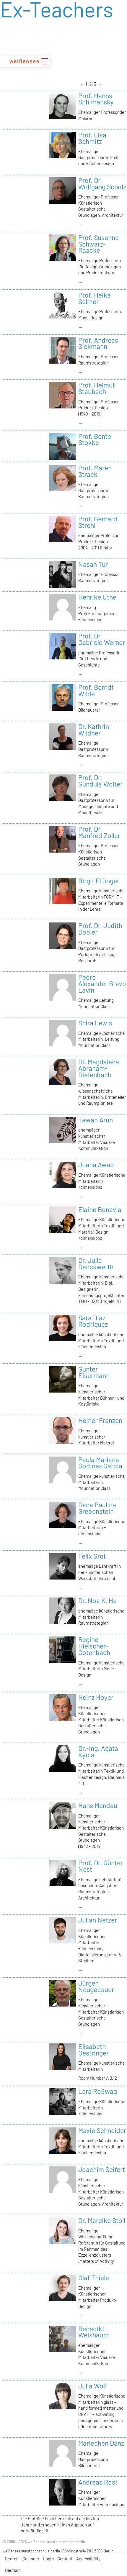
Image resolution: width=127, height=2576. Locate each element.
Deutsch (13, 2570)
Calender (31, 2559)
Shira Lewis (95, 1023)
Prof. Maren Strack (95, 471)
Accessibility (88, 2559)
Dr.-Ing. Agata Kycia (98, 1751)
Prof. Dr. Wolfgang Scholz (102, 183)
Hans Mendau (98, 1805)
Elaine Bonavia (100, 1209)
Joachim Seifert (102, 2169)
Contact (65, 2559)
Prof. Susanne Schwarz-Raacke (98, 244)
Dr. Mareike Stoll (102, 2220)
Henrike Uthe (97, 597)
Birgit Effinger (99, 881)
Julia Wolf (93, 2386)
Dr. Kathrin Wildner (94, 730)
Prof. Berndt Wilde (96, 690)
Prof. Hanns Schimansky (96, 99)
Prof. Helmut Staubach (97, 388)
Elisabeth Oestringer (93, 2050)
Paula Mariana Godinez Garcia (100, 1463)
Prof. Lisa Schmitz (92, 138)
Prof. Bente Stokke (95, 439)
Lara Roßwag (98, 2091)
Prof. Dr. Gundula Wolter (100, 781)
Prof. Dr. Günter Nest (101, 1866)
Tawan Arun (96, 1120)
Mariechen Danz (101, 2443)
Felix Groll (92, 1556)
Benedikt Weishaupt (94, 2332)
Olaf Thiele (94, 2278)
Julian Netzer (98, 1920)
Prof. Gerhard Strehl (98, 522)
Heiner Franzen (100, 1420)
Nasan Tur (93, 564)
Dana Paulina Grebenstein (97, 1508)
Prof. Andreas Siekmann (98, 343)
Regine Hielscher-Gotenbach (94, 1646)
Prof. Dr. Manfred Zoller (99, 832)
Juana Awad (96, 1165)
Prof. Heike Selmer (95, 298)
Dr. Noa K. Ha (97, 1600)
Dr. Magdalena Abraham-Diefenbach (99, 1068)
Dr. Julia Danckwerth (96, 1263)
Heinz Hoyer (96, 1697)
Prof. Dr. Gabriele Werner (102, 639)
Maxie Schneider (102, 2130)
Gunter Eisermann (94, 1372)
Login (48, 2559)
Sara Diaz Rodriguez (93, 1321)
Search (12, 2559)
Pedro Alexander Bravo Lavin (102, 984)
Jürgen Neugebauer (96, 1986)
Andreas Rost (98, 2482)
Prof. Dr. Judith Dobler (100, 929)
